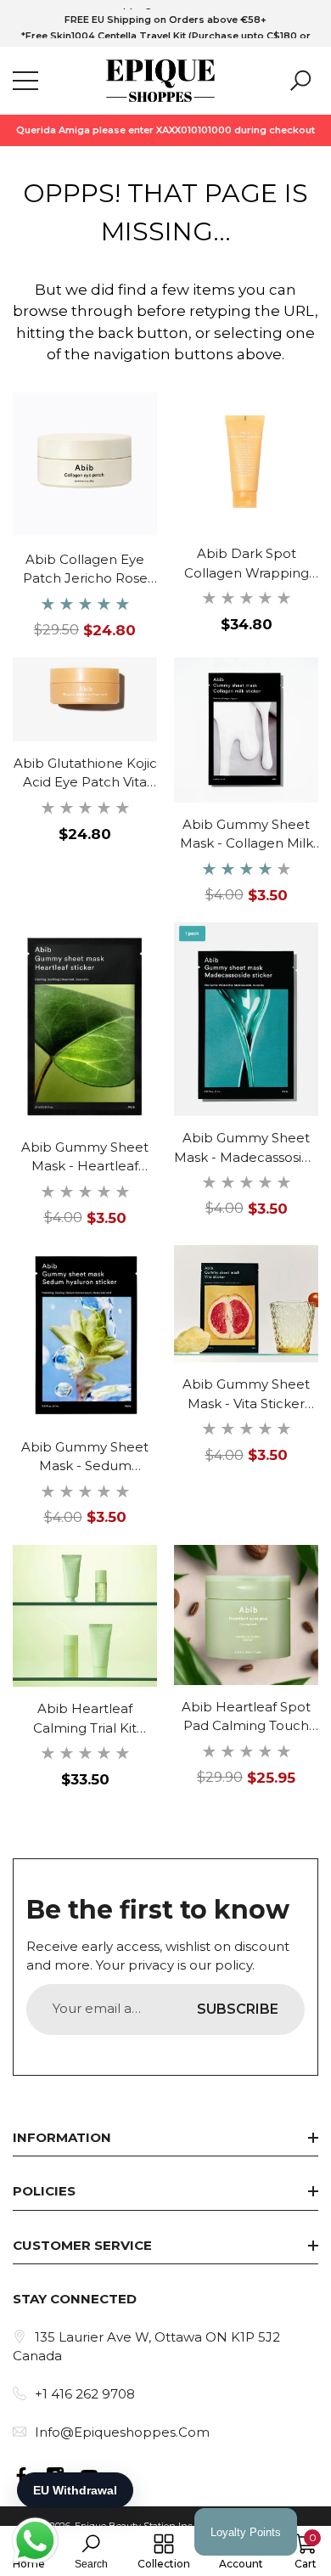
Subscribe (238, 2009)
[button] (300, 81)
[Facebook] (21, 2476)
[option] (165, 20)
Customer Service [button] (82, 2245)
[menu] (25, 81)
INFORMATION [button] (62, 2137)
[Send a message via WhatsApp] (35, 2541)
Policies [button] (44, 2191)
